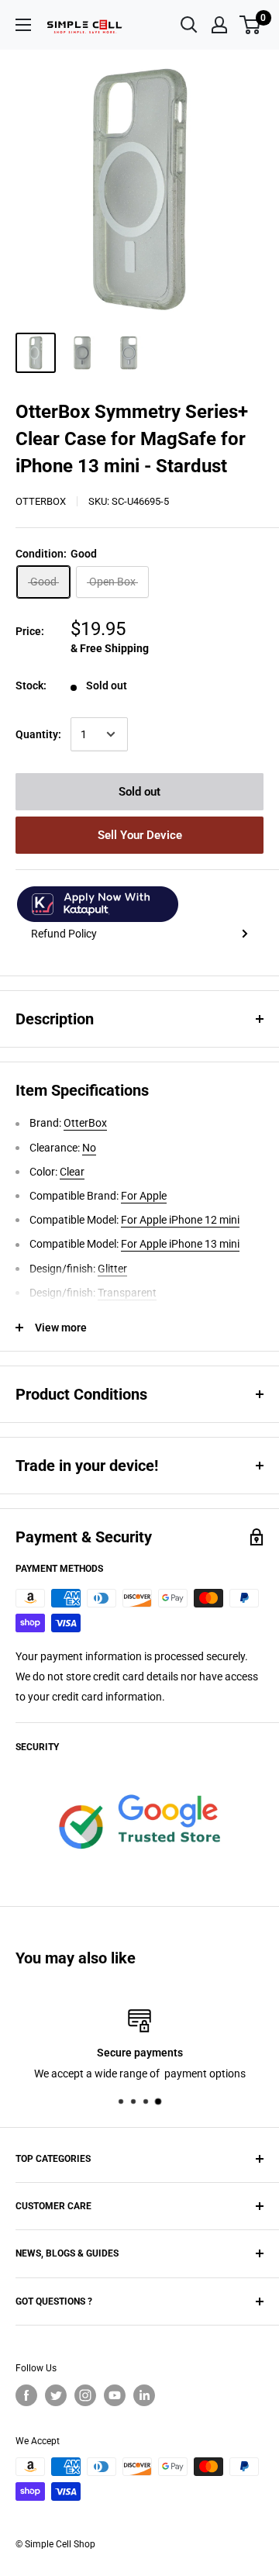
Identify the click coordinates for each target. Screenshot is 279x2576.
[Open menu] (23, 25)
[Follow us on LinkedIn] (144, 2395)
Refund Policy (64, 934)
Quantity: (38, 734)
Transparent (127, 1293)
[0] (251, 25)
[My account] (219, 25)
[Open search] (189, 25)
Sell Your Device (140, 835)
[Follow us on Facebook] (26, 2395)
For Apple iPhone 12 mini (180, 1220)
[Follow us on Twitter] (56, 2395)
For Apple (144, 1196)
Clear (72, 1172)
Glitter (112, 1269)
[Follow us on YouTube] (115, 2395)
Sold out (139, 792)
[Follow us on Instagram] (85, 2395)
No (89, 1148)
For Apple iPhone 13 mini (180, 1244)
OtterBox (41, 501)
